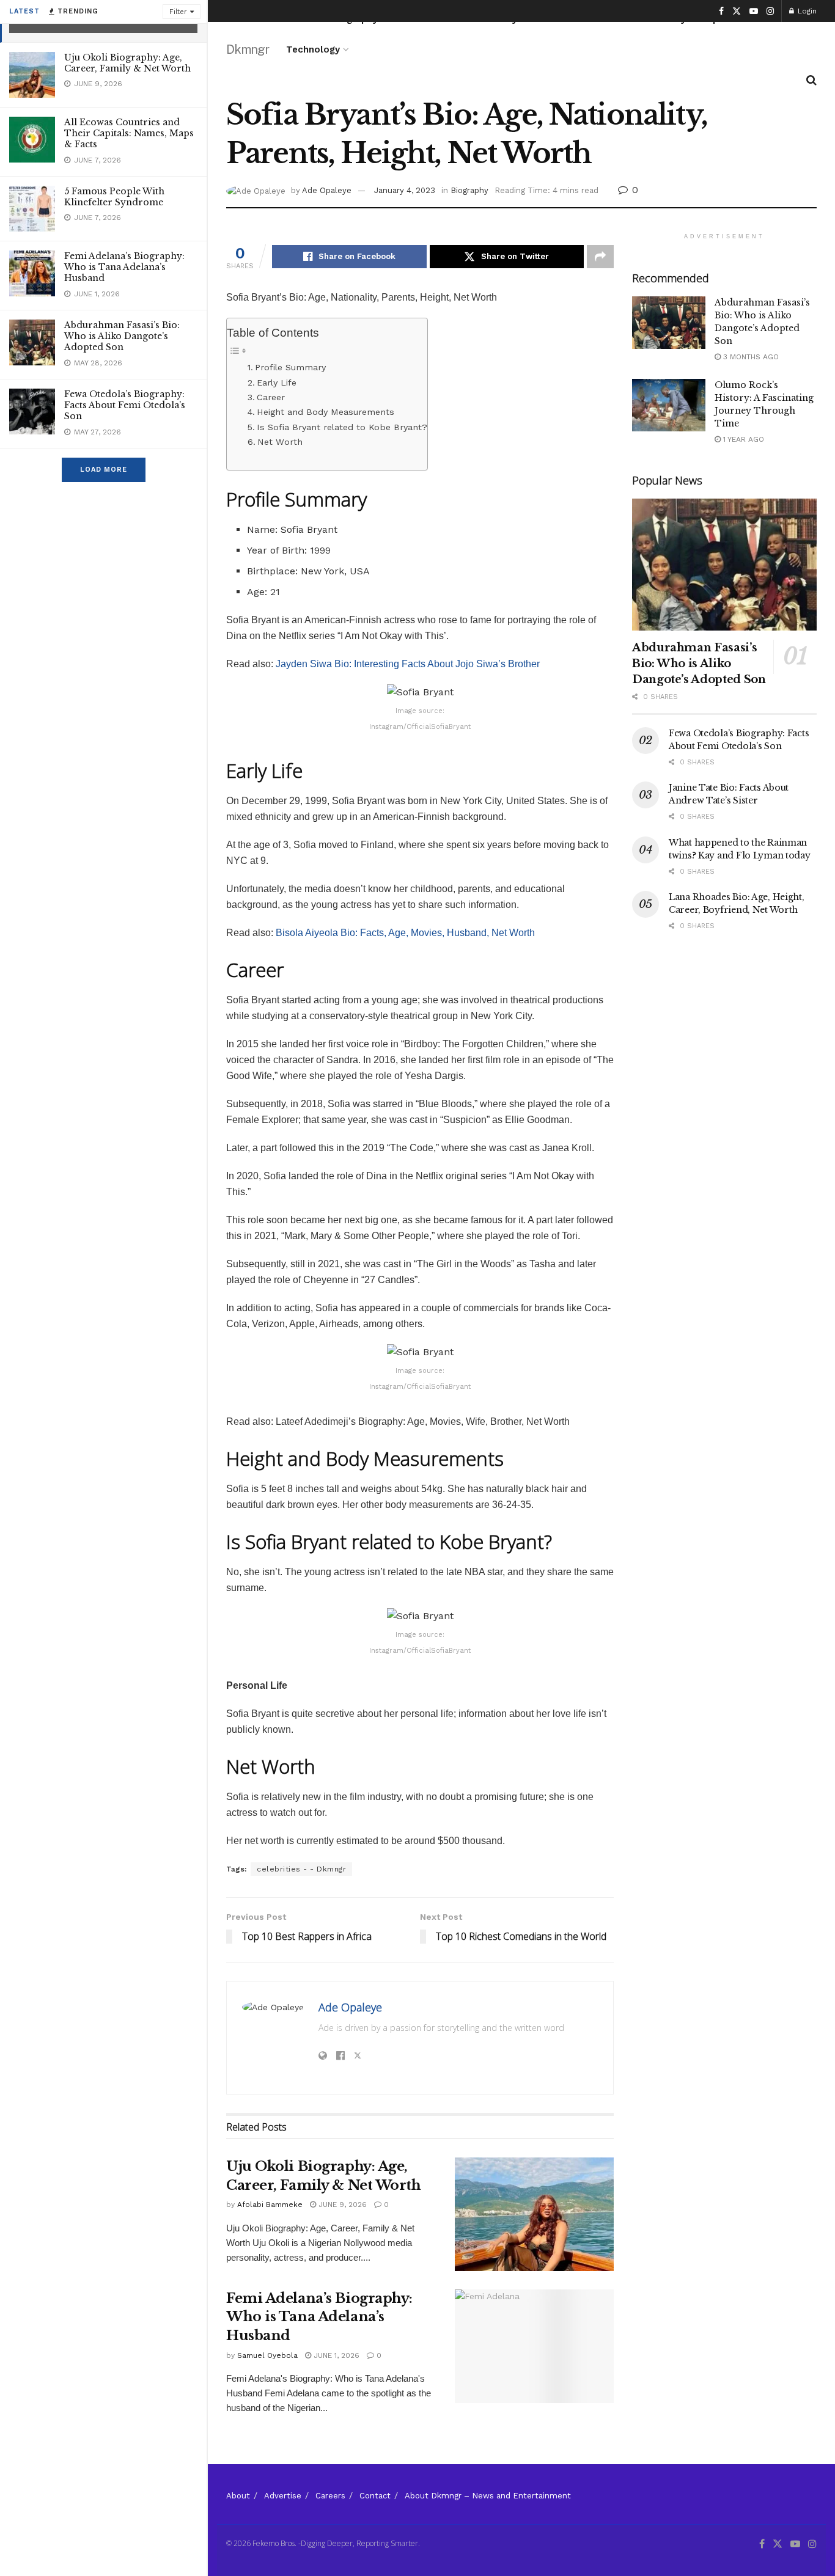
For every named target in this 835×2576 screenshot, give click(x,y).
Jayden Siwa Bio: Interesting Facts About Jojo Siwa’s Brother (408, 664)
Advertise (283, 2496)
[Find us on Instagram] (770, 11)
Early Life (277, 383)
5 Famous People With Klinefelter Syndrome (114, 197)
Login (806, 11)
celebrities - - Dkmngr (301, 1869)
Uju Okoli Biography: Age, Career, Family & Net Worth (127, 63)
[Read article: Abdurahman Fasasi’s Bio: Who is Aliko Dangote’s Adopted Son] (669, 323)
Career (271, 397)
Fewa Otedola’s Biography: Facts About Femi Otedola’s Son (125, 405)
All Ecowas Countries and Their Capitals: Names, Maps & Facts (129, 133)
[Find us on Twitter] (737, 11)
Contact (375, 2496)
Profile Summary (292, 368)
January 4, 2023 (405, 190)
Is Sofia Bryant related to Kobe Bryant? (342, 427)
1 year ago (742, 439)
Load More (104, 470)
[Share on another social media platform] (600, 257)
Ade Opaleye (327, 190)
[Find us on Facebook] (721, 11)
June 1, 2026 (335, 2355)
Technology (313, 49)
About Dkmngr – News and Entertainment (488, 2496)
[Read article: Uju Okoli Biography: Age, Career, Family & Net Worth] (534, 2214)
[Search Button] (811, 80)
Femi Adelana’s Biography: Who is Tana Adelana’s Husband (124, 267)
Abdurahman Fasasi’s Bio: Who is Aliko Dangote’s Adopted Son (122, 336)
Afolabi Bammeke (270, 2205)
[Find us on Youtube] (754, 11)
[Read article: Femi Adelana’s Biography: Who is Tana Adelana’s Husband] (534, 2346)
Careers (330, 2496)
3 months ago (750, 357)
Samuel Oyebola (267, 2355)
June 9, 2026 (341, 2205)
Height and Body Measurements (326, 412)
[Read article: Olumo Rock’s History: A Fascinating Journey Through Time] (669, 405)
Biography (469, 190)
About (238, 2496)
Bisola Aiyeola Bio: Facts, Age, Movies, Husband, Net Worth (405, 933)
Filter (178, 12)
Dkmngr (248, 49)
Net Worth (280, 442)
